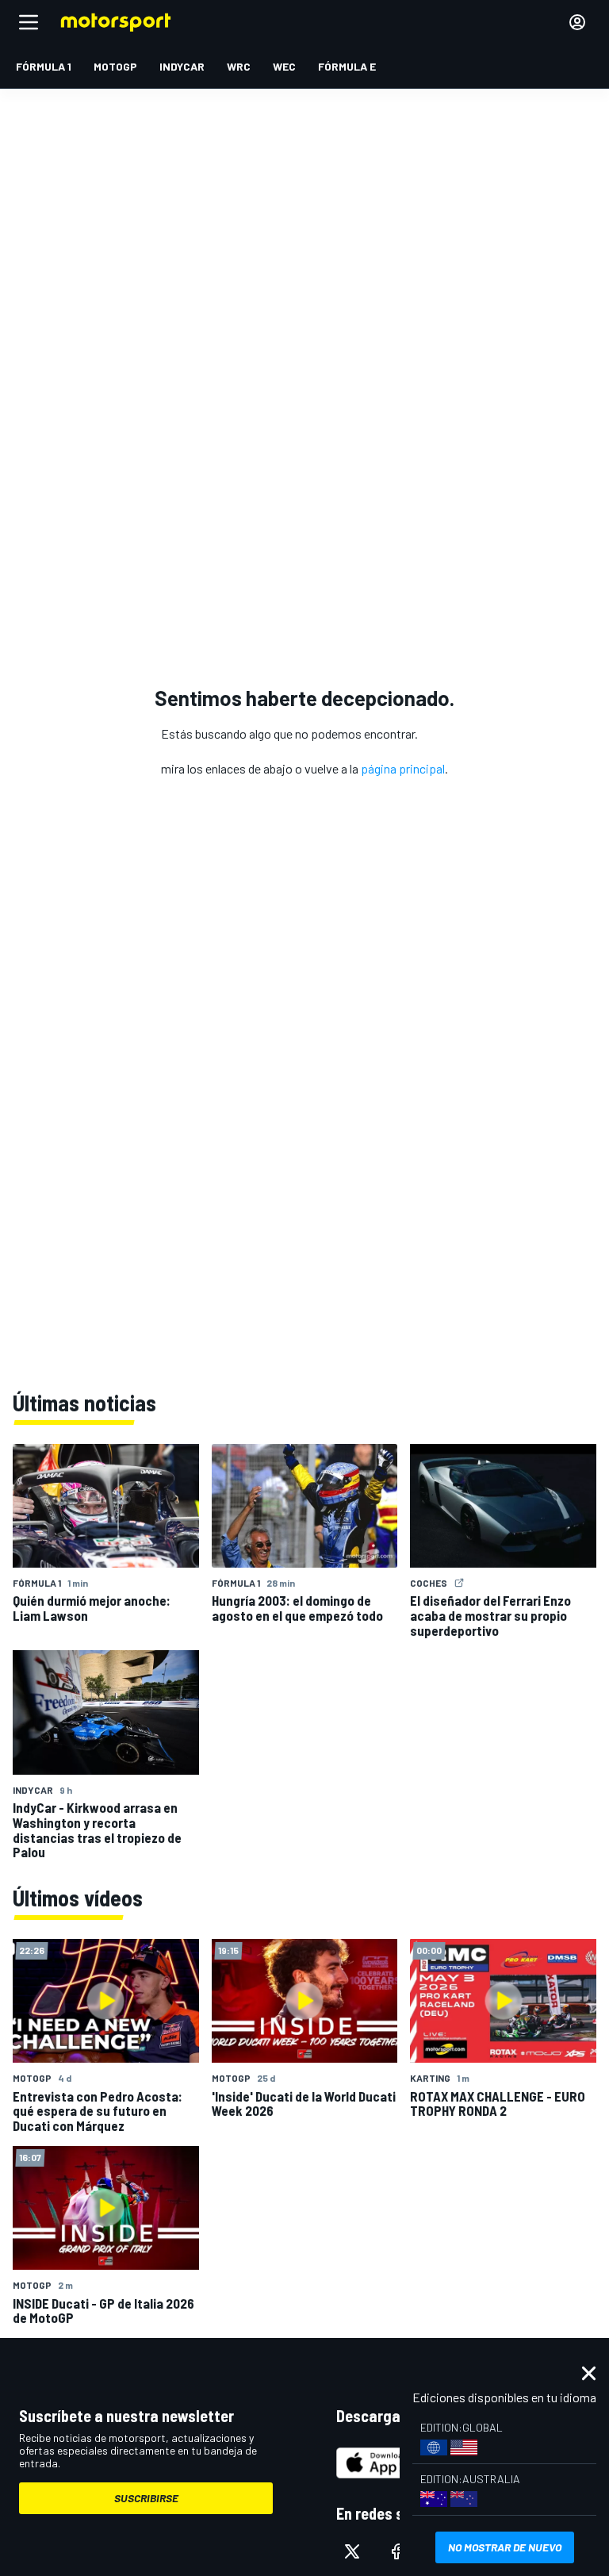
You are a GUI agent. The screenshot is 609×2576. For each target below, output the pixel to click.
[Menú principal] (29, 22)
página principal (403, 768)
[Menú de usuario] (577, 22)
